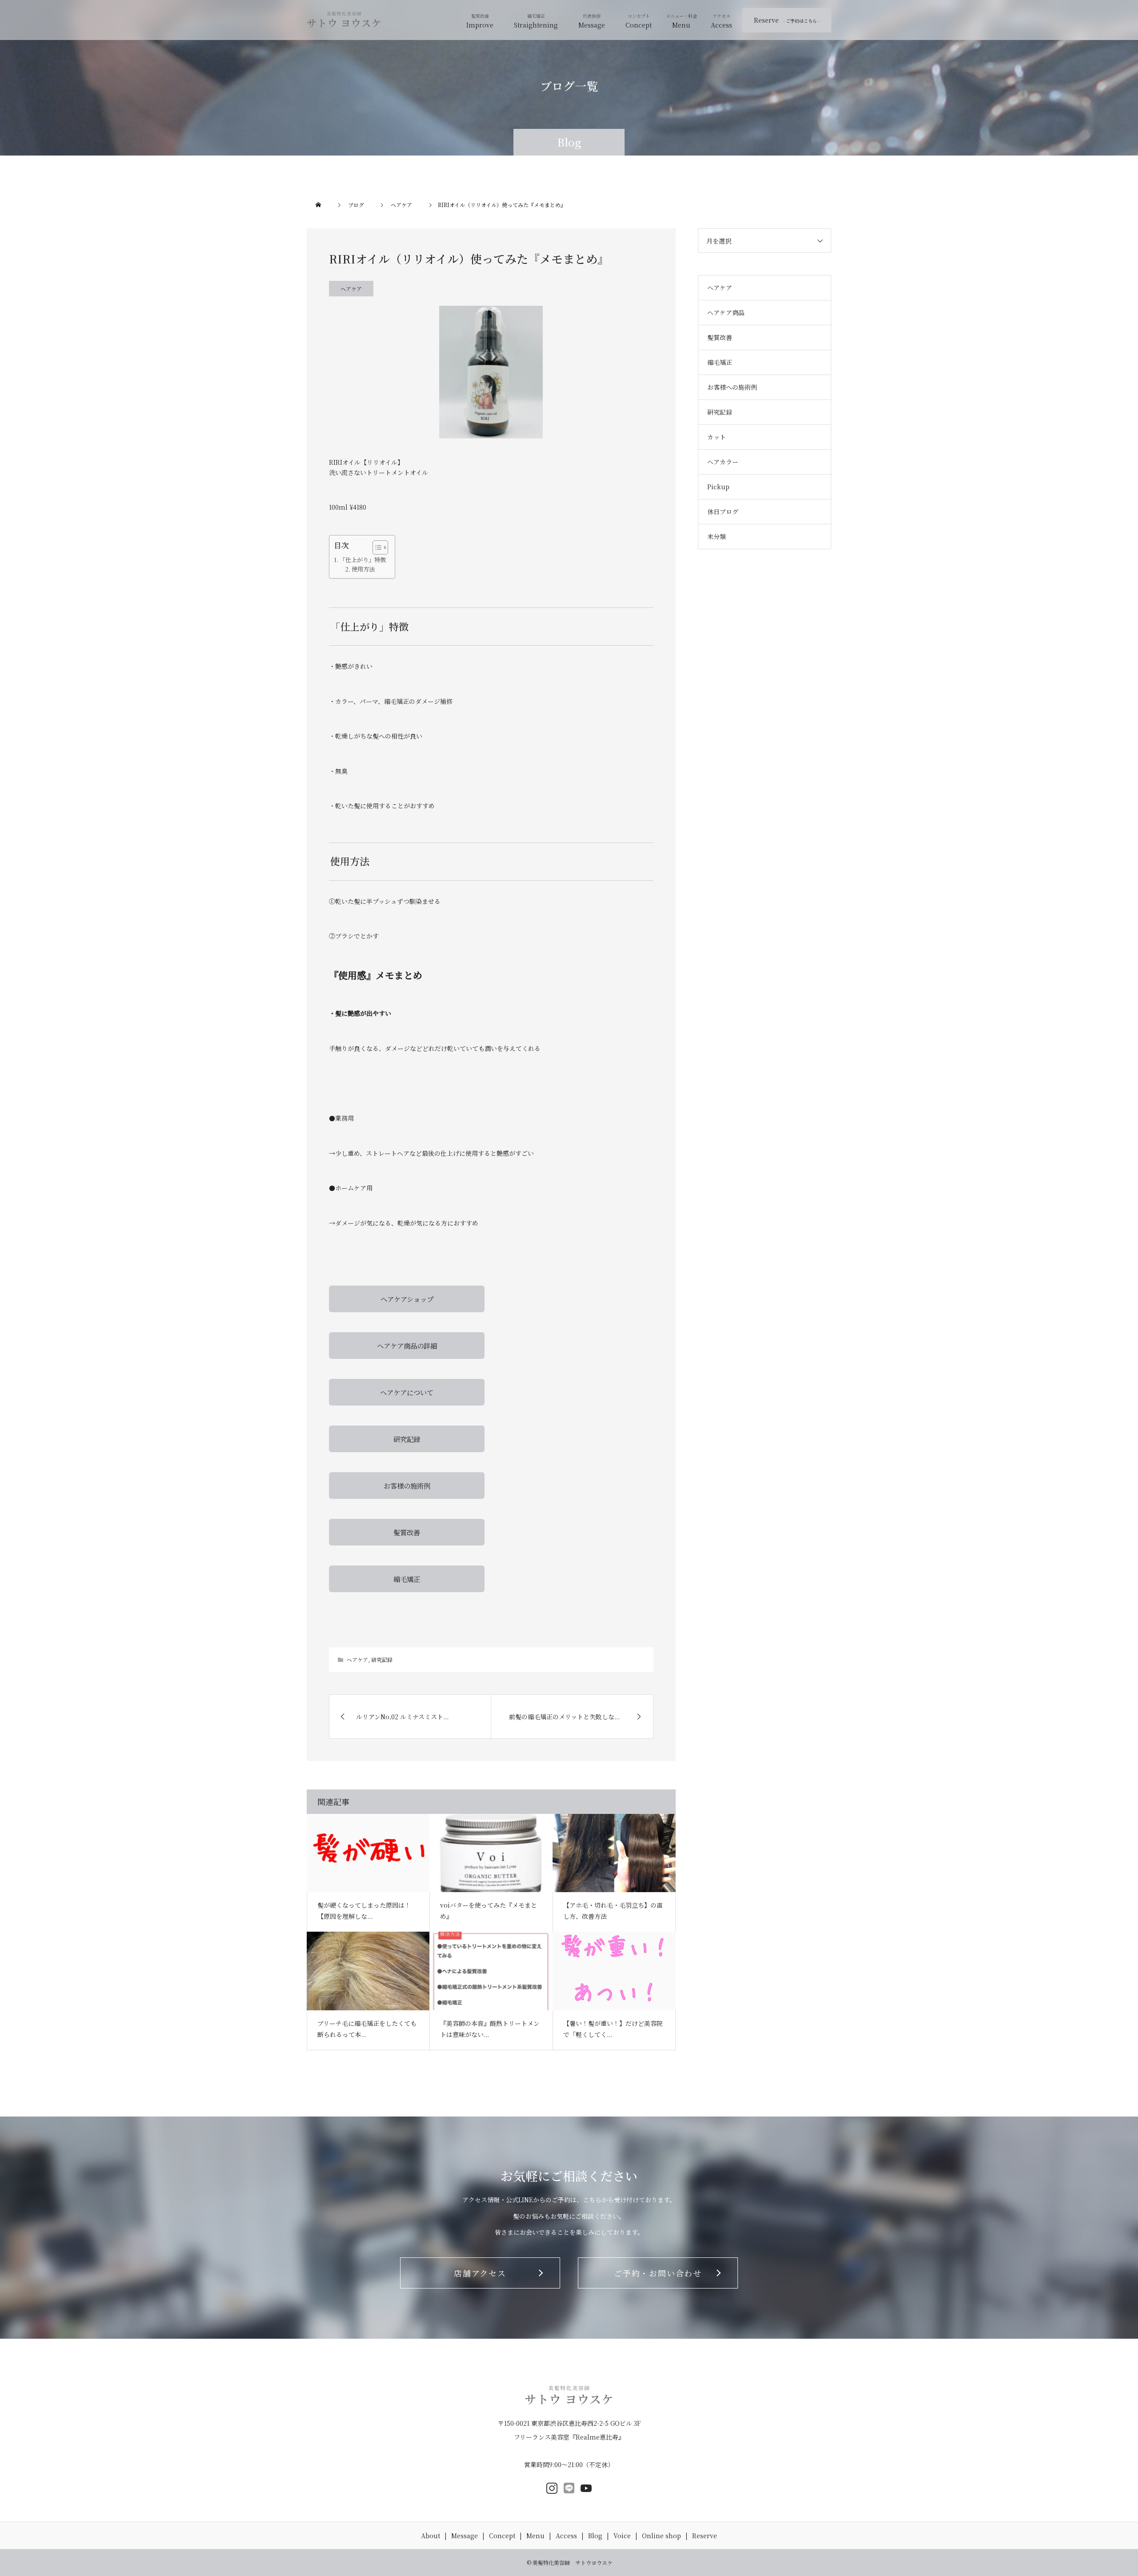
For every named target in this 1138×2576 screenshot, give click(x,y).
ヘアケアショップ (407, 1299)
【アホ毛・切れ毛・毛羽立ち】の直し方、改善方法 (613, 1911)
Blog (595, 2536)
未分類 (717, 536)
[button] (376, 547)
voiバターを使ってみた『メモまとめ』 (489, 1911)
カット (717, 437)
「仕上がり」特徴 (363, 560)
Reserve (787, 20)
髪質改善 (407, 1532)
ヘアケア (351, 289)
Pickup (718, 487)
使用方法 (363, 569)
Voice (622, 2536)
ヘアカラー (723, 462)
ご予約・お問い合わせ (658, 2273)
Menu (681, 25)
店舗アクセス (480, 2273)
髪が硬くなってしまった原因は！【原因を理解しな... (364, 1911)
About (431, 2536)
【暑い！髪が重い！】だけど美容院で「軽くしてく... (613, 2029)
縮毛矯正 (407, 1579)
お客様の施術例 (407, 1486)
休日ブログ (723, 511)
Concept (639, 25)
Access (721, 25)
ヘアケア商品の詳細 (407, 1346)
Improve (480, 25)
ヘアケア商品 (726, 312)
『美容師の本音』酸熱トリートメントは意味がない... (490, 2029)
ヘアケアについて (407, 1392)
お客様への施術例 (732, 387)
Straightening (536, 25)
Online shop (661, 2536)
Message (592, 25)
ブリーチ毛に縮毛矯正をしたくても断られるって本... (367, 2029)
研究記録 (407, 1439)
